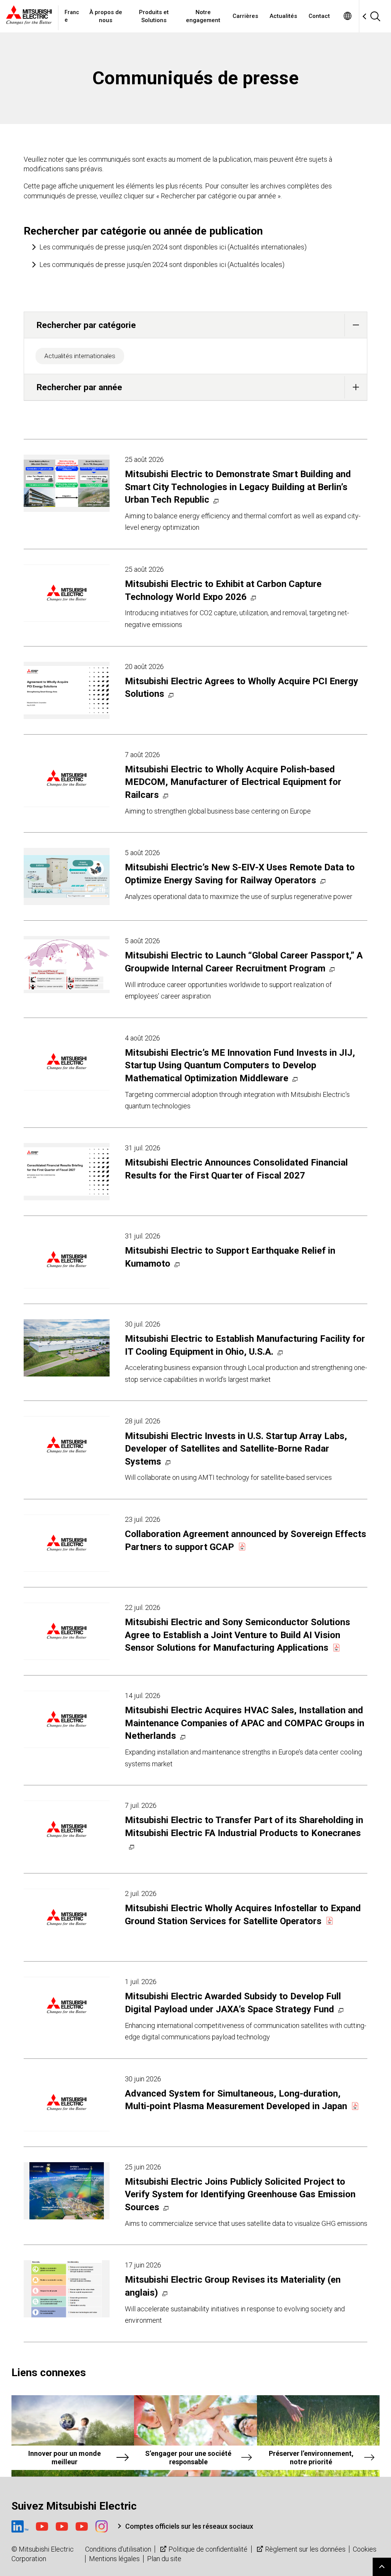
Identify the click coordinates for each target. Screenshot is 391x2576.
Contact (319, 16)
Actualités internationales (80, 356)
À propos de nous (106, 16)
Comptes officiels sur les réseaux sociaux (189, 2526)
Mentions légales (114, 2559)
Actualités (283, 16)
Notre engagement (203, 16)
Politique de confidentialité (208, 2549)
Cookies (365, 2549)
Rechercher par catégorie (86, 325)
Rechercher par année (79, 387)
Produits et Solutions (154, 16)
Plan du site (164, 2559)
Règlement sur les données (305, 2549)
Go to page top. (382, 2567)
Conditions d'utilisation (118, 2549)
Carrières (245, 16)
